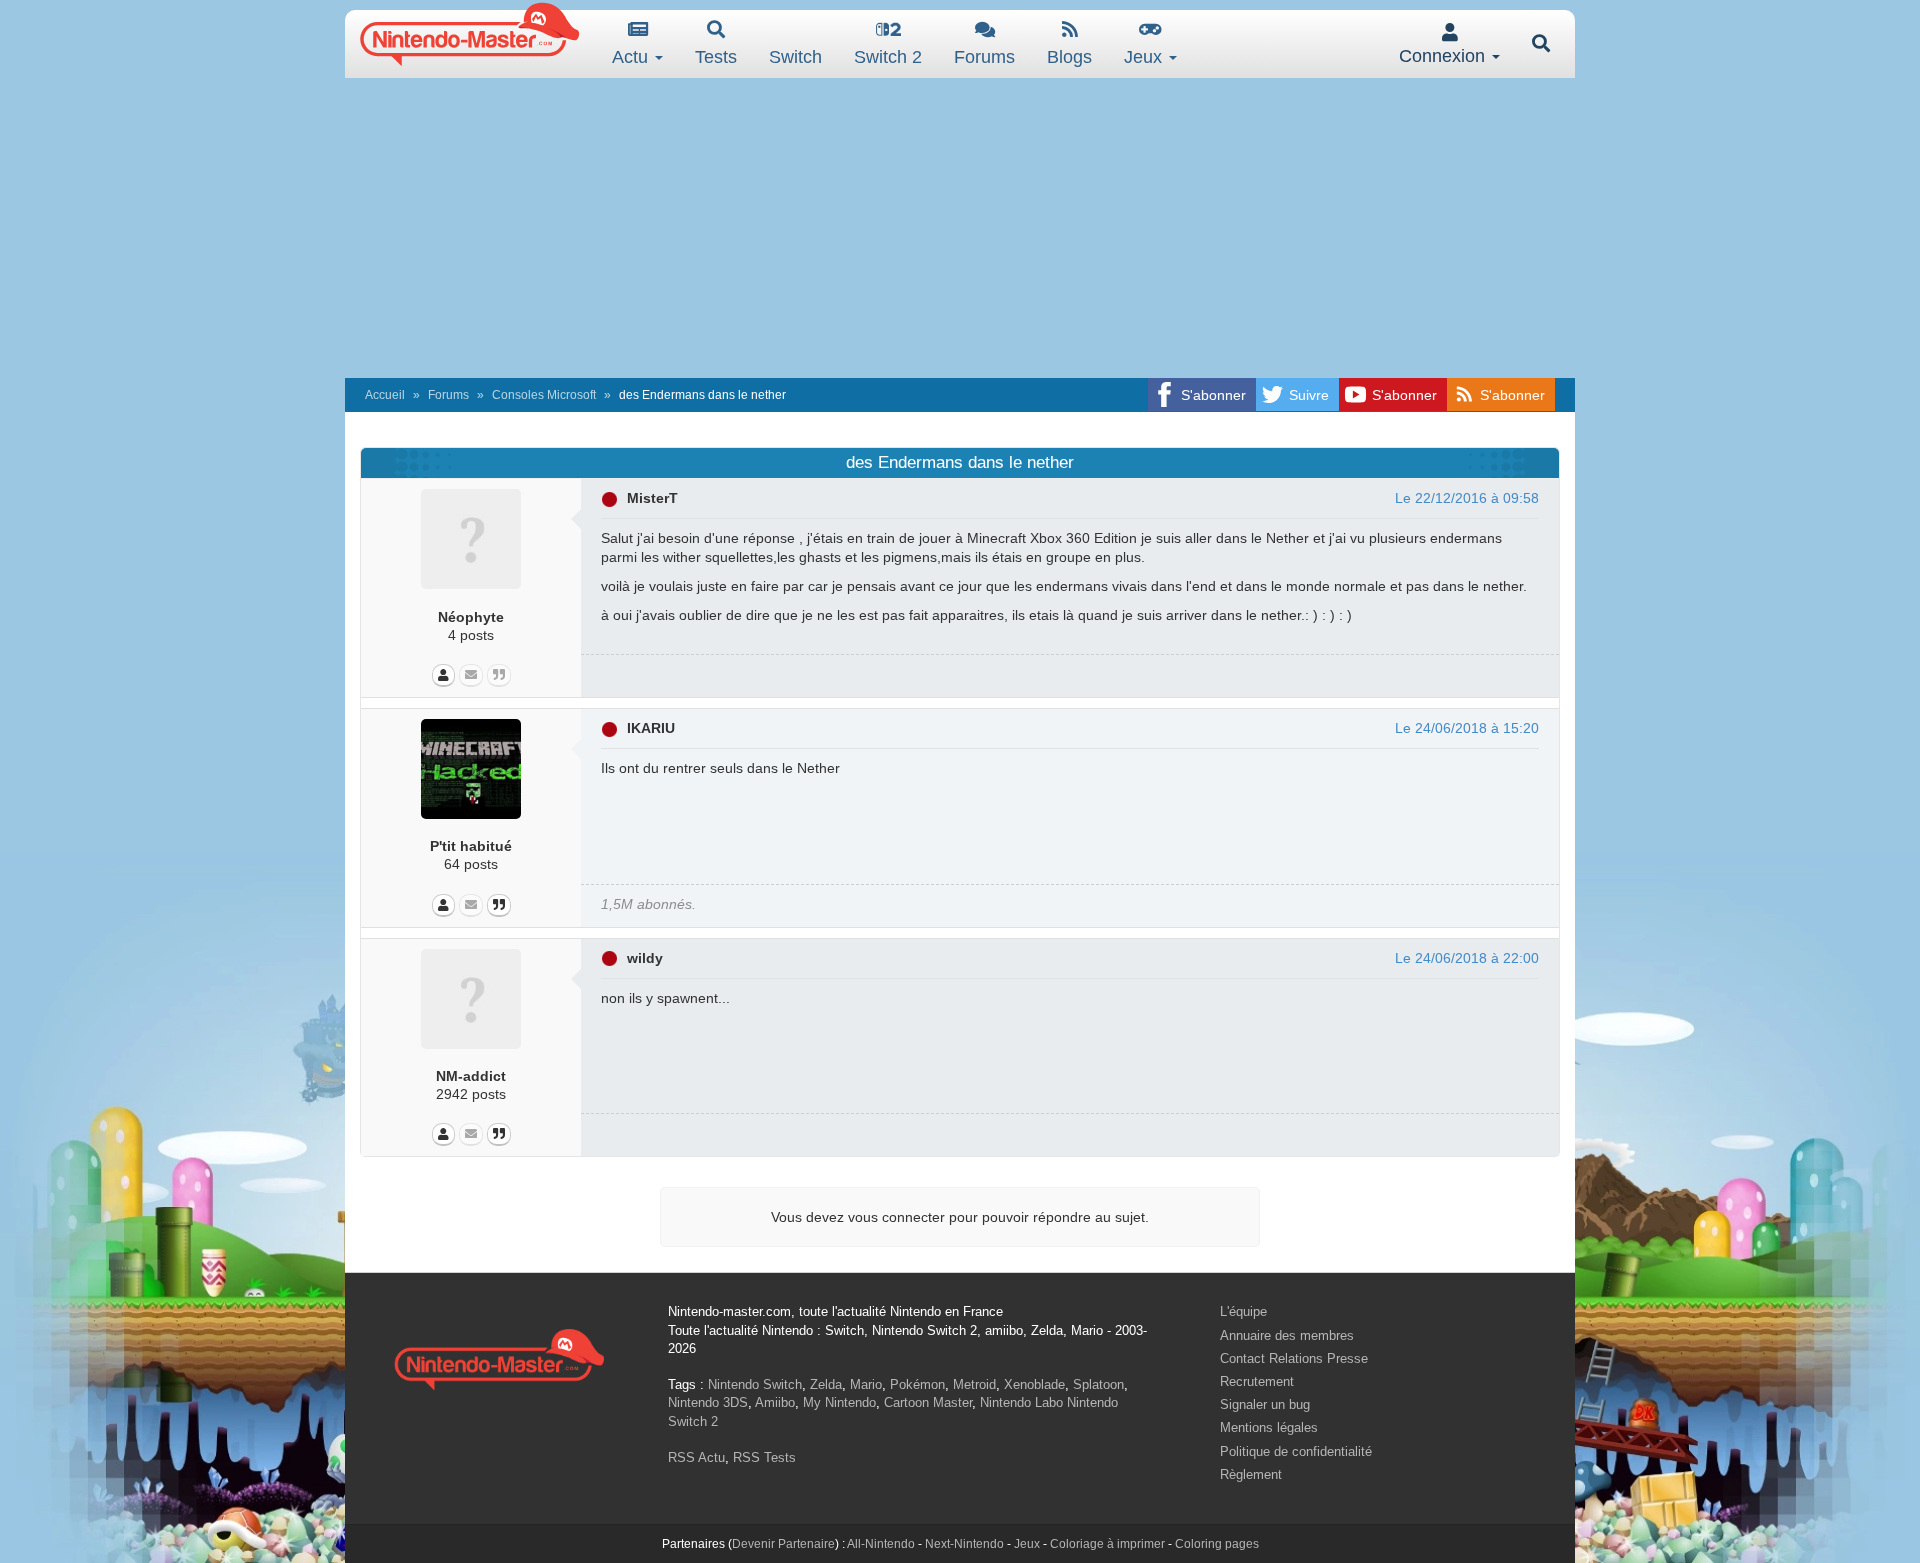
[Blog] (499, 675)
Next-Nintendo (964, 1544)
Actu (632, 57)
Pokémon (917, 1384)
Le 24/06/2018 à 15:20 (1467, 728)
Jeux (1145, 57)
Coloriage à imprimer (1107, 1544)
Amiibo (775, 1402)
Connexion (1444, 56)
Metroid (974, 1384)
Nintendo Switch (755, 1384)
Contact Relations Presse (1294, 1358)
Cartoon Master (928, 1402)
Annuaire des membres (1287, 1335)
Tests (716, 57)
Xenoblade (1034, 1384)
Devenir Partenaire (783, 1544)
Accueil (385, 395)
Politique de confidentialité (1296, 1451)
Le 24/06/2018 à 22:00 (1467, 958)
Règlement (1251, 1474)
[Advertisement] (960, 228)
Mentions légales (1269, 1427)
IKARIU (651, 728)
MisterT (652, 498)
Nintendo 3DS (708, 1402)
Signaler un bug (1265, 1404)
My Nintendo (839, 1402)
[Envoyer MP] (471, 675)
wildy (645, 958)
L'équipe (1243, 1311)
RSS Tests (764, 1457)
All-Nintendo (881, 1544)
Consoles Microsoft (544, 395)
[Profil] (443, 675)
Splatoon (1098, 1384)
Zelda (826, 1384)
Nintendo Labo (1021, 1402)
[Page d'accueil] (499, 1356)
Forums (984, 57)
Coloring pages (1217, 1544)
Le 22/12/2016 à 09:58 (1467, 498)
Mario (866, 1384)
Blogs (1069, 57)
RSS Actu (696, 1457)
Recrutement (1257, 1381)
